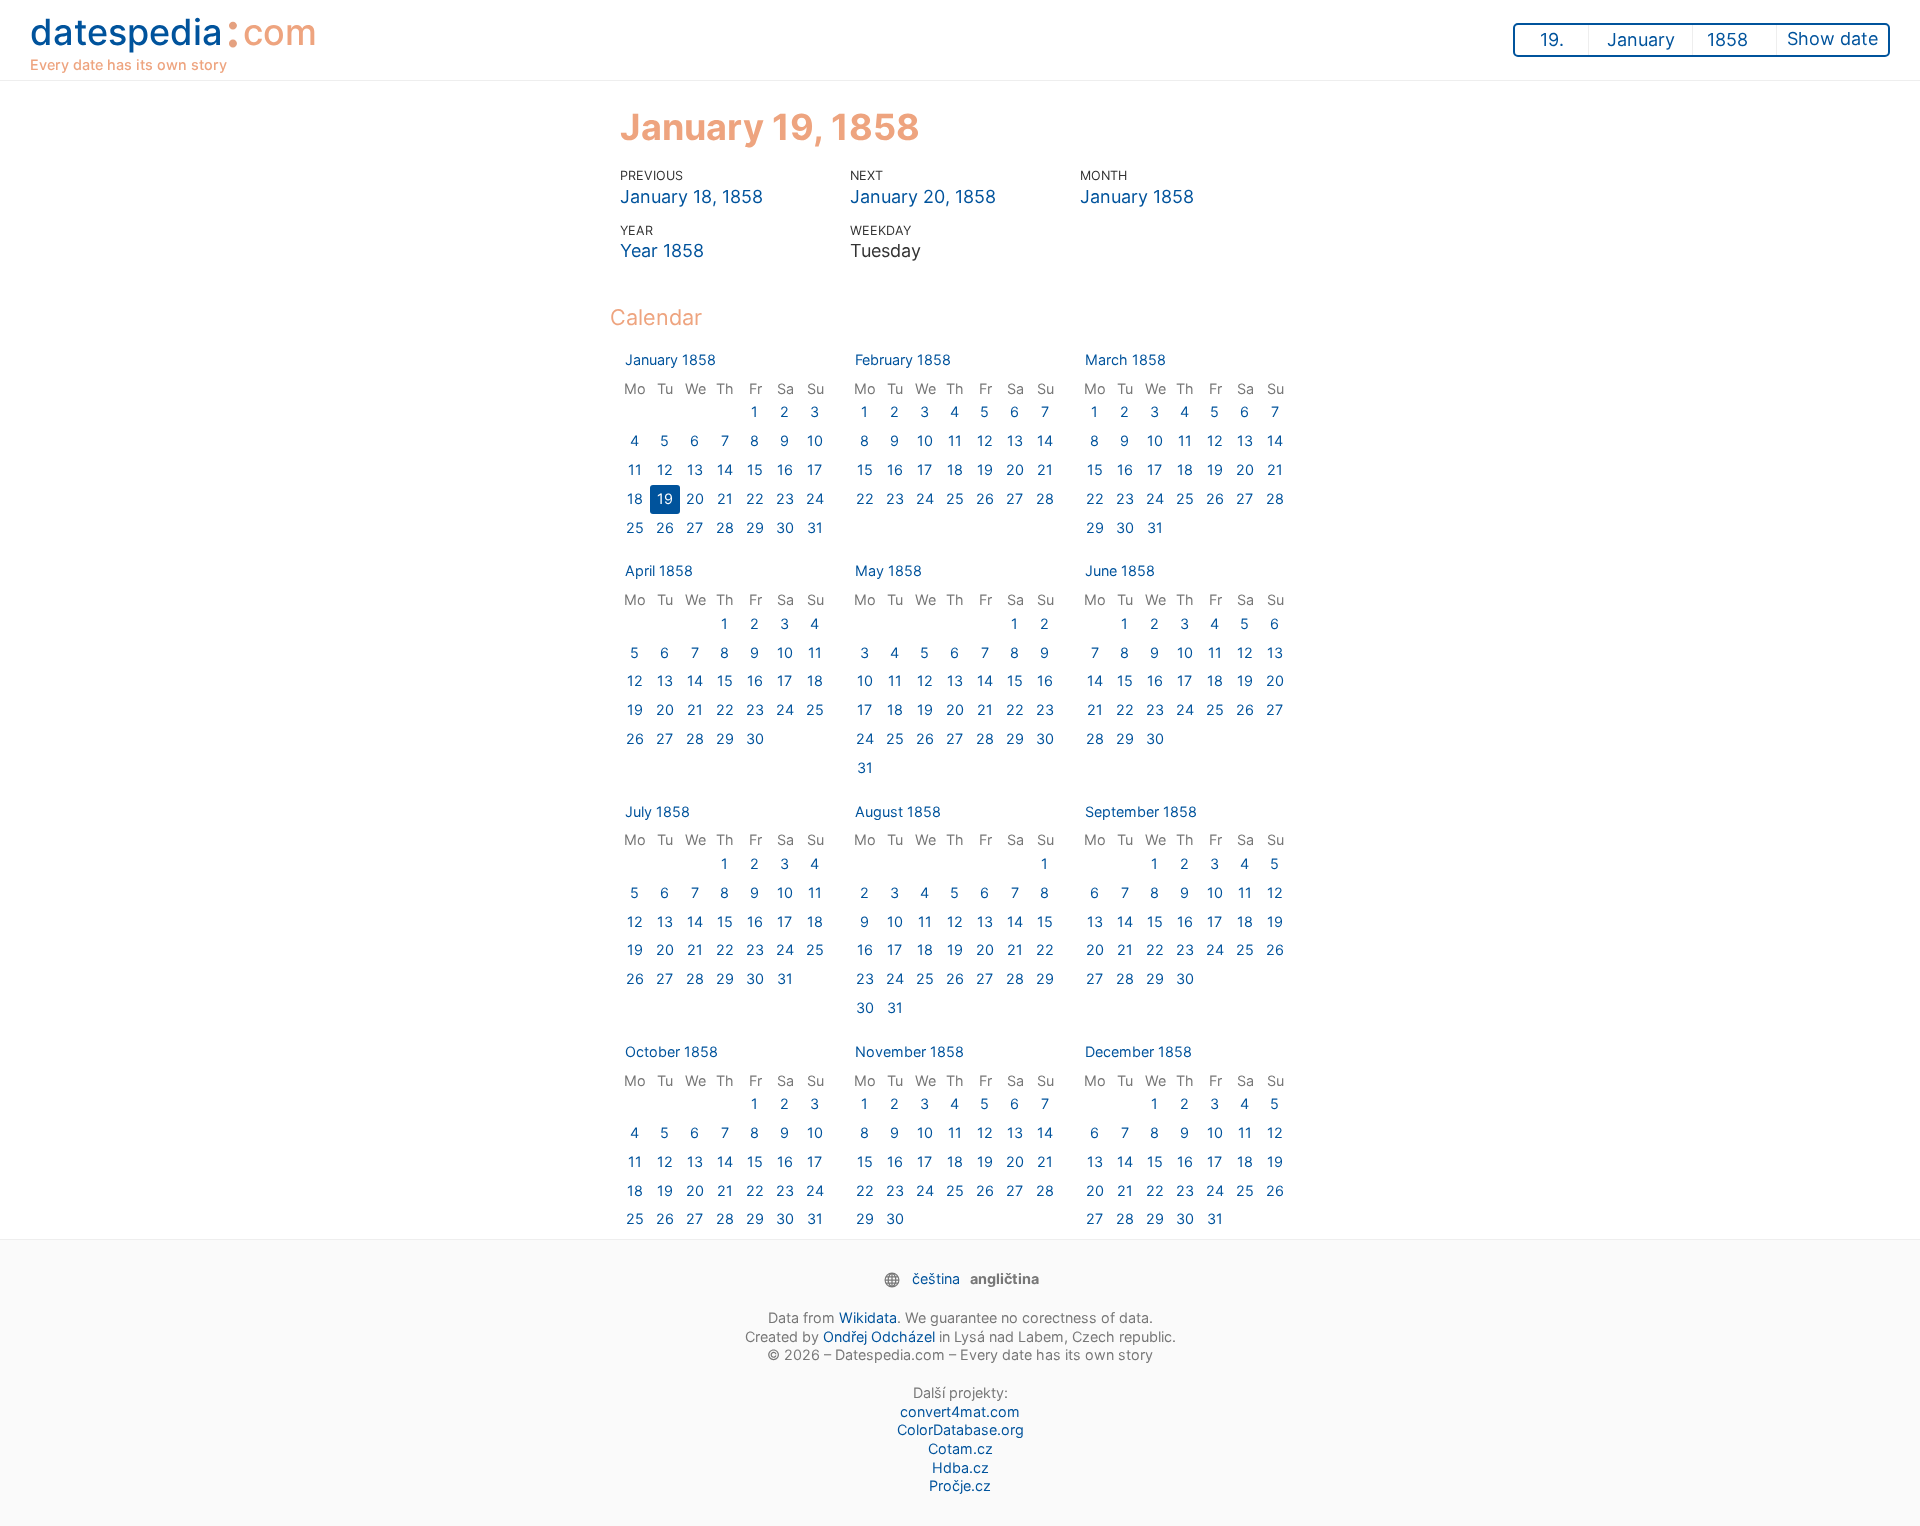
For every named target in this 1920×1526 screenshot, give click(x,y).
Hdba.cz (960, 1467)
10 (815, 440)
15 (755, 469)
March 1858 (1125, 359)
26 (665, 527)
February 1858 (903, 359)
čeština (936, 1278)
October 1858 (671, 1051)
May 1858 (888, 570)
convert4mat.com (960, 1411)
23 (785, 498)
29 (755, 527)
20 (695, 498)
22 (755, 498)
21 (725, 498)
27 (694, 527)
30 (785, 527)
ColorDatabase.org (960, 1429)
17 (814, 469)
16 (785, 469)
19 (665, 498)
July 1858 (657, 811)
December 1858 (1138, 1051)
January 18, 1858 (691, 196)
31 (815, 527)
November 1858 (909, 1051)
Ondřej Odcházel (879, 1336)
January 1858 (1137, 196)
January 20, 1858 (923, 196)
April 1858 (659, 570)
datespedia (173, 39)
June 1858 (1120, 570)
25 (635, 527)
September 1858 (1141, 811)
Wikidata (868, 1317)
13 (695, 469)
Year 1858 (662, 250)
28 (725, 527)
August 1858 (898, 811)
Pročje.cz (960, 1485)
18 (635, 498)
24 (815, 498)
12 (665, 469)
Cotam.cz (960, 1448)
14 (725, 469)
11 (635, 469)
